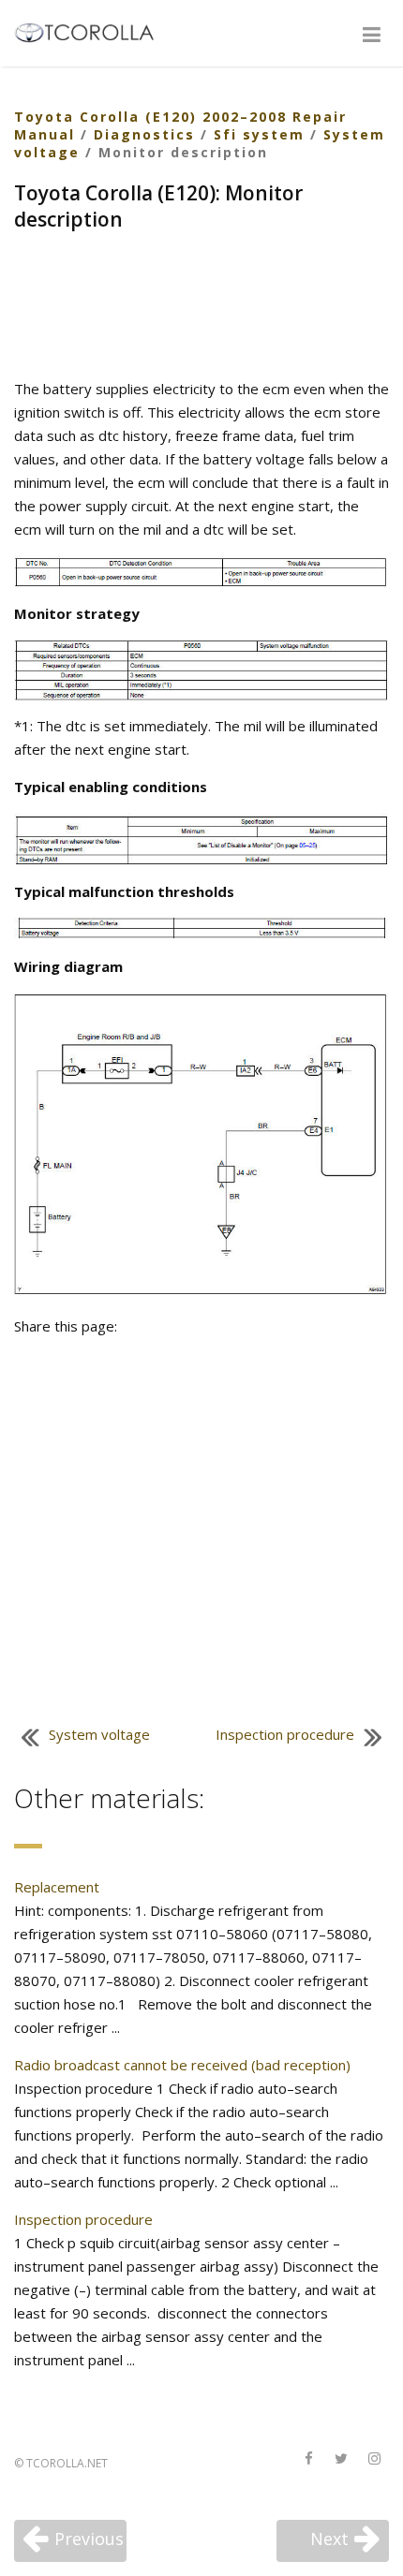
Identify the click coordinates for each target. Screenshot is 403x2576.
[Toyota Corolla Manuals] (92, 31)
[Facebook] (308, 2459)
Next (329, 2539)
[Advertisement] (201, 307)
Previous (89, 2539)
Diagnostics (144, 134)
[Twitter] (341, 2459)
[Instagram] (374, 2459)
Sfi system (259, 134)
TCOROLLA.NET (67, 2463)
